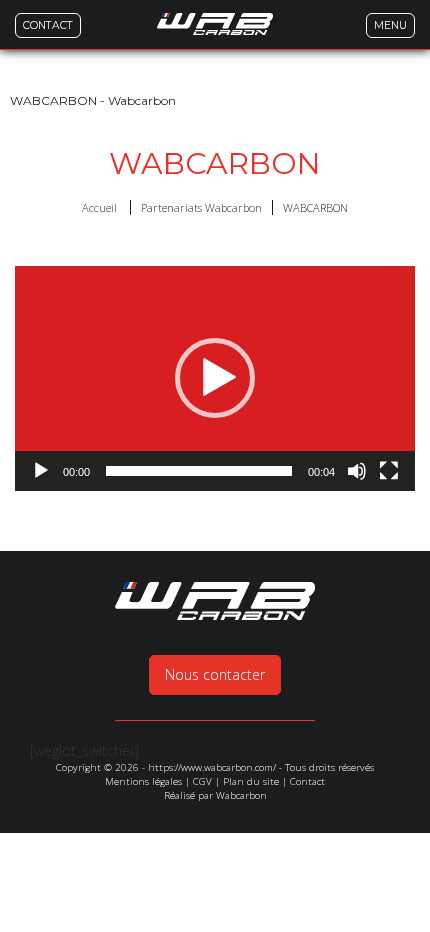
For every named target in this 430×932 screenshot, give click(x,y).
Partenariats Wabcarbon (201, 207)
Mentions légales (143, 781)
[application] (215, 378)
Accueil (99, 207)
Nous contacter (215, 674)
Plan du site (251, 781)
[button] (215, 378)
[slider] (199, 471)
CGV (202, 781)
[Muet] (357, 471)
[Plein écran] (389, 471)
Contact (307, 781)
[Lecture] (41, 471)
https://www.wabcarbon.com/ (212, 767)
